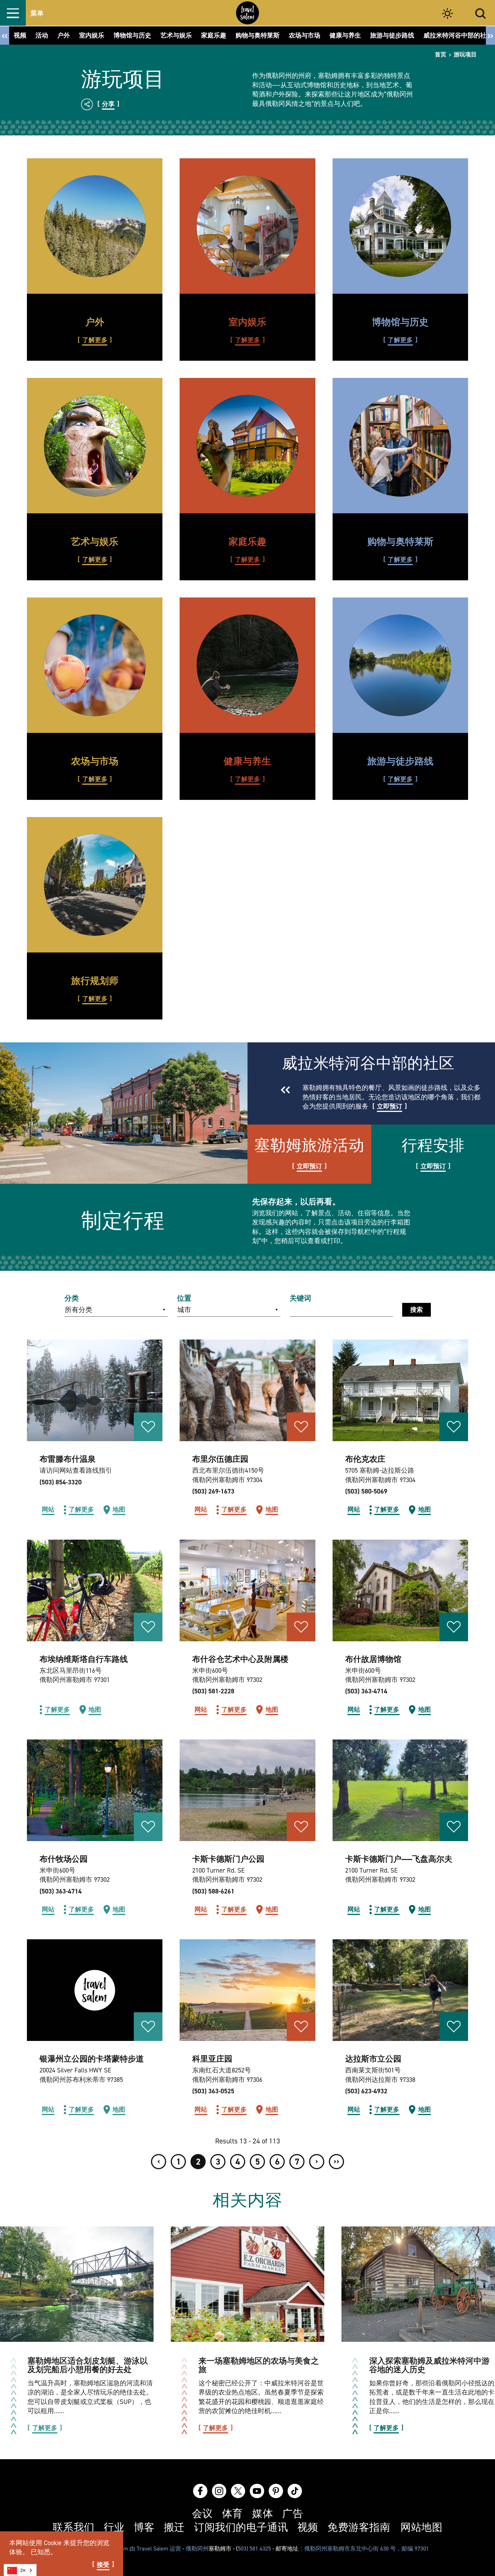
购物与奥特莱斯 (400, 542)
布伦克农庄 (365, 1459)
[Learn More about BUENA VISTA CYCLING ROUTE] (95, 1590)
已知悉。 (44, 2552)
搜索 (417, 1310)
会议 (202, 2514)
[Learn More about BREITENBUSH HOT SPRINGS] (95, 1390)
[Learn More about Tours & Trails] (400, 665)
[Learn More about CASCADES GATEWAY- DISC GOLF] (400, 1790)
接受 (103, 2565)
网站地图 (421, 2528)
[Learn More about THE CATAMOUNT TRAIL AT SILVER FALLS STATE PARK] (95, 1990)
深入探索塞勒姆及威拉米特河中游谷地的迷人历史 (429, 2365)
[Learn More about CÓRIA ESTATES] (247, 1990)
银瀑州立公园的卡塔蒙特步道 (92, 2059)
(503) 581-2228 (213, 1691)
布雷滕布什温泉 (68, 1459)
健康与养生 (247, 761)
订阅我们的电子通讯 (241, 2528)
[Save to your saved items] (148, 1427)
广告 (293, 2514)
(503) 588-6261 (213, 1891)
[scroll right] (490, 35)
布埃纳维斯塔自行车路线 (84, 1659)
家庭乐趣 (247, 542)
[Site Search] (481, 13)
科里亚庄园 (212, 2059)
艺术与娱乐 (95, 542)
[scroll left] (5, 35)
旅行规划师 (95, 981)
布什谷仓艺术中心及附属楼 (240, 1659)
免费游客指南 (359, 2528)
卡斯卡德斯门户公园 (228, 1859)
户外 (95, 322)
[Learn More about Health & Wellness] (247, 665)
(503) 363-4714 (366, 1691)
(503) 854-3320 (61, 1482)
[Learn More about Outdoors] (95, 226)
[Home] (247, 13)
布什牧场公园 (64, 1859)
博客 (144, 2528)
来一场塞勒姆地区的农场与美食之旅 (259, 2365)
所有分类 (78, 1310)
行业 (114, 2528)
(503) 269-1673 (213, 1491)
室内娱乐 (247, 322)
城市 (184, 1310)
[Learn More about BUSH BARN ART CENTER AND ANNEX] (247, 1590)
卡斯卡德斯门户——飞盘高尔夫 (399, 1859)
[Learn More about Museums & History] (400, 226)
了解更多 (95, 340)
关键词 (300, 1298)
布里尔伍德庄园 (220, 1459)
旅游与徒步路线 (400, 761)
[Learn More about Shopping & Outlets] (400, 446)
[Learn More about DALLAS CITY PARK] (400, 1990)
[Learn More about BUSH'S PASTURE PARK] (95, 1790)
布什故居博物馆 (373, 1659)
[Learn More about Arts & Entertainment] (95, 446)
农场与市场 (95, 761)
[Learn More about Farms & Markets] (95, 665)
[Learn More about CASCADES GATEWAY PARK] (247, 1790)
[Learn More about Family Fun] (247, 446)
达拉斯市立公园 (373, 2059)
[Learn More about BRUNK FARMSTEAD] (400, 1390)
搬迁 (174, 2528)
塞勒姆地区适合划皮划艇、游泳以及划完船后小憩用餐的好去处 (88, 2365)
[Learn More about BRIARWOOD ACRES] (247, 1390)
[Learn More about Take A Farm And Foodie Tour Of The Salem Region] (247, 2284)
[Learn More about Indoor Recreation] (247, 226)
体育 (232, 2514)
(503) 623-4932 (366, 2091)
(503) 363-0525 (213, 2091)
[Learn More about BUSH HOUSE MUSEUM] (400, 1590)
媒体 (263, 2514)
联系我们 (74, 2528)
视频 (308, 2528)
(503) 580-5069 (366, 1491)
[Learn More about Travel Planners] (95, 885)
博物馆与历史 (400, 322)
